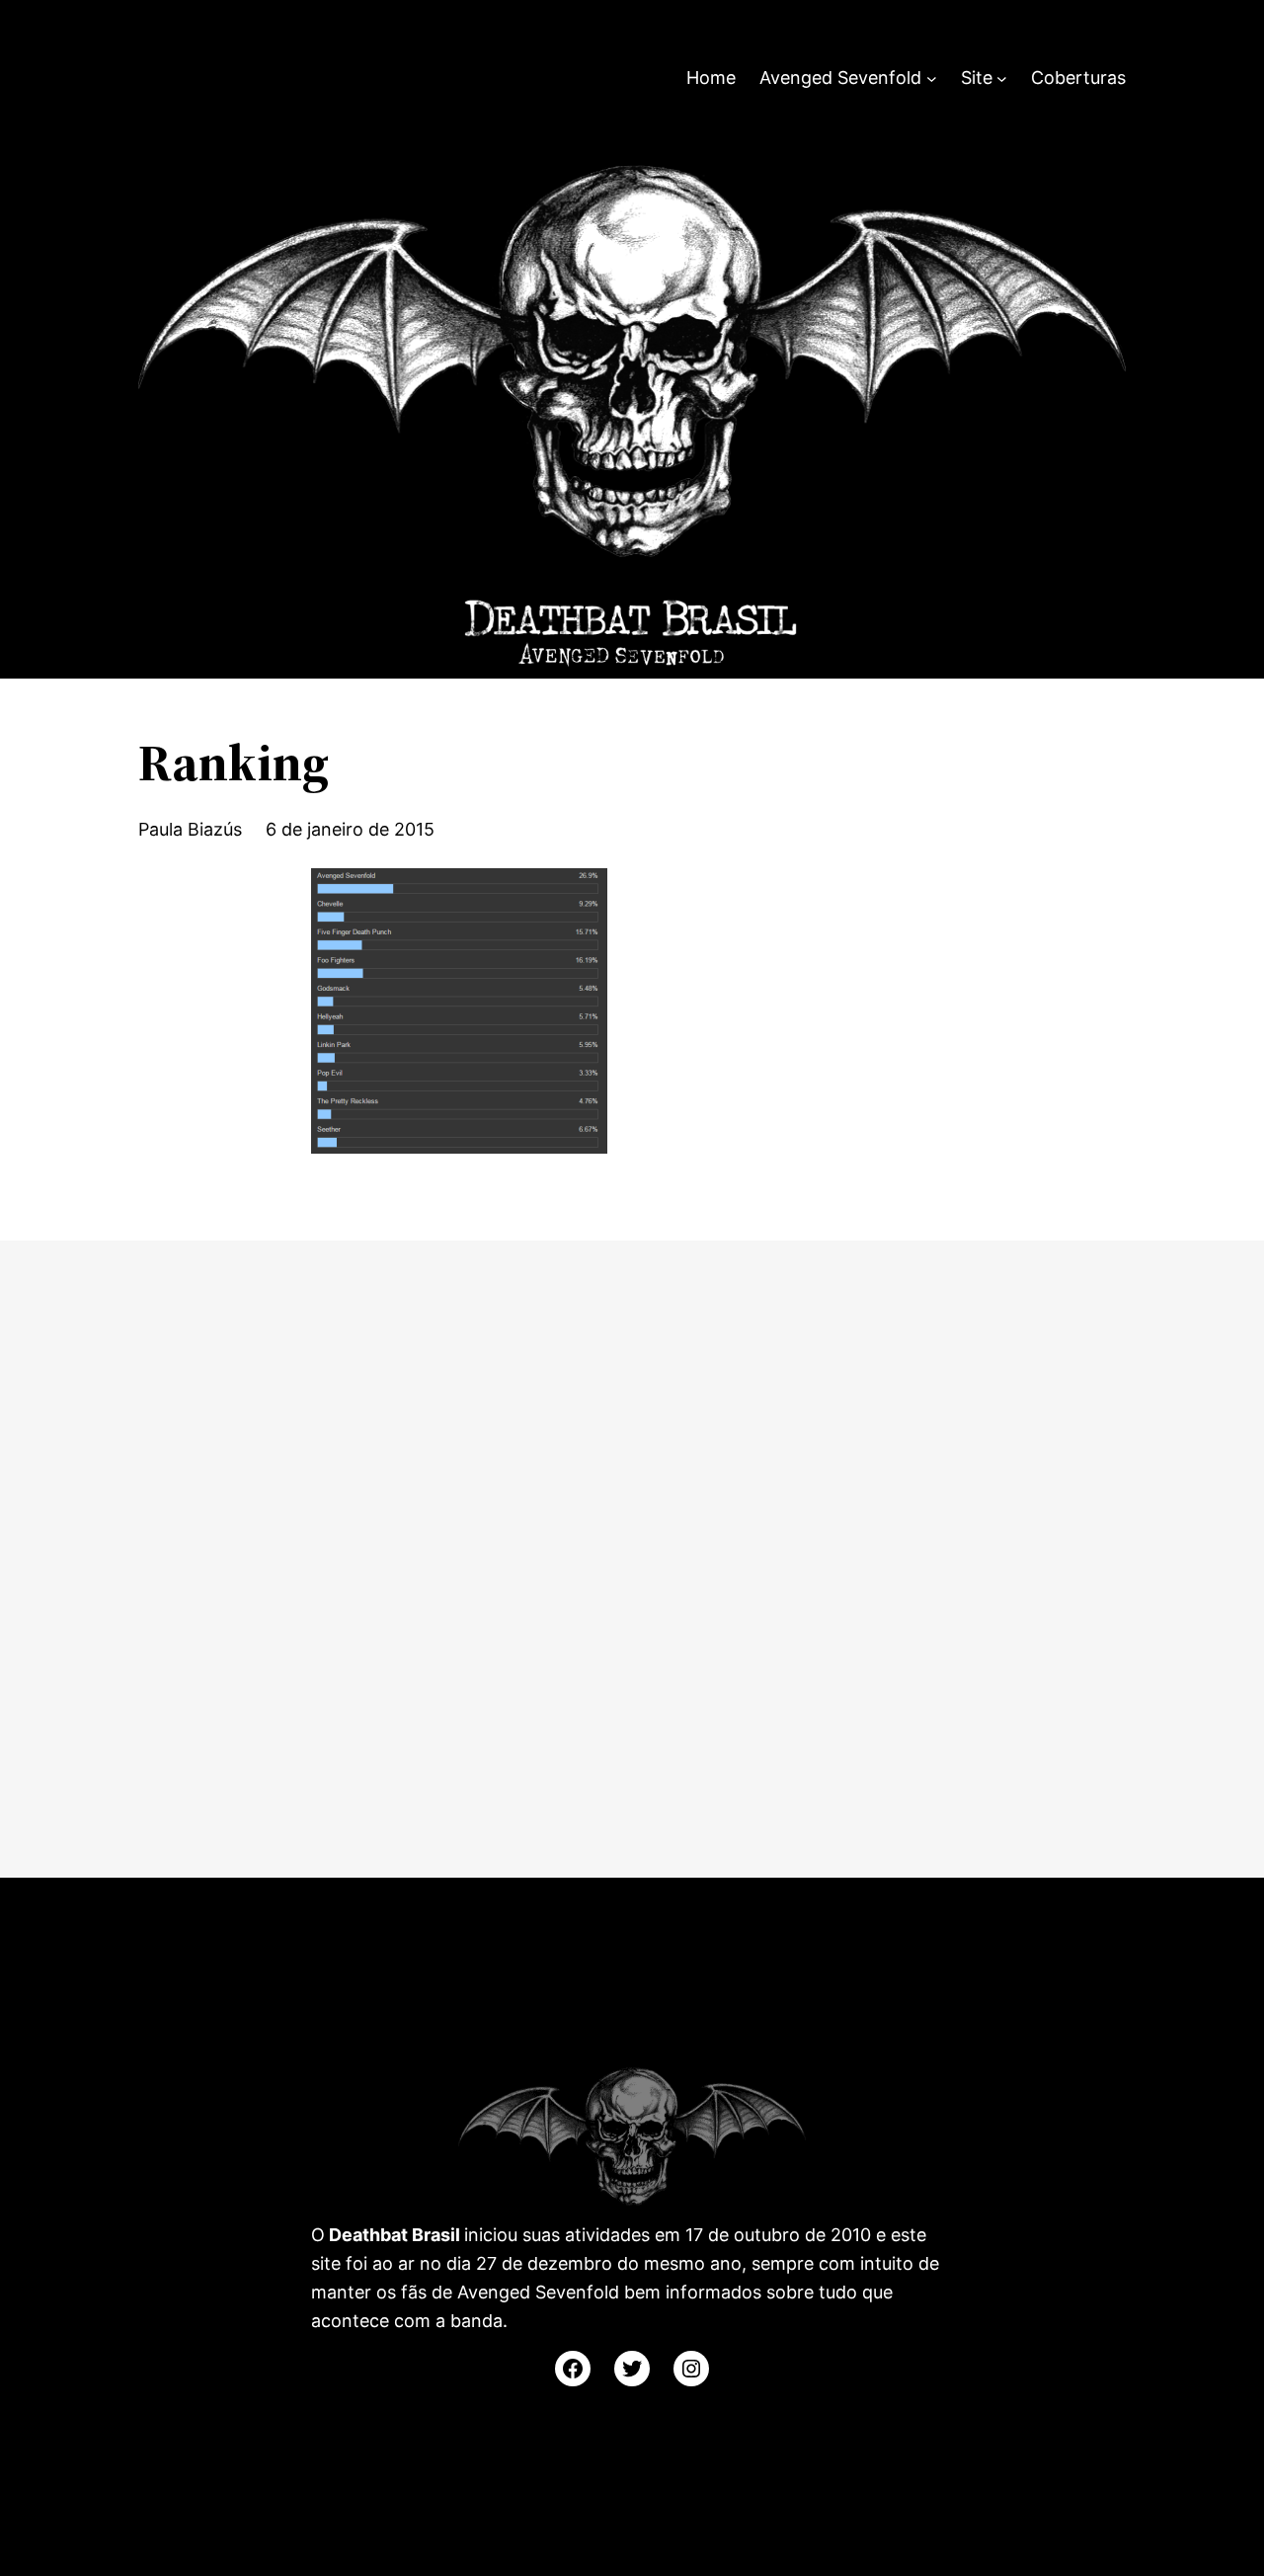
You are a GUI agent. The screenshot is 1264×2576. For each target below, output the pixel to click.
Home (711, 78)
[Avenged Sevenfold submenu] (932, 79)
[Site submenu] (1002, 79)
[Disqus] (632, 1555)
